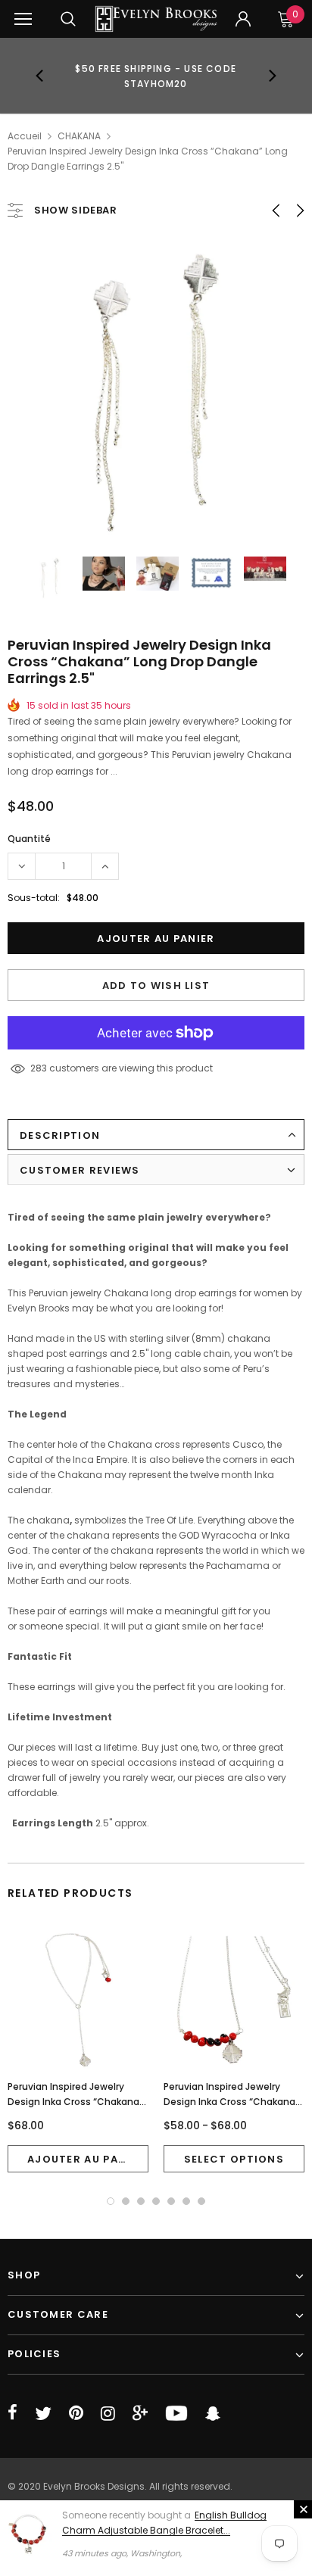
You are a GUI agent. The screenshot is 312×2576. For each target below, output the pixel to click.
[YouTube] (176, 2413)
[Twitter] (43, 2413)
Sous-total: (34, 898)
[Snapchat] (213, 2413)
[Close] (303, 2509)
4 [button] (156, 2201)
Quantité (29, 839)
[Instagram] (108, 2413)
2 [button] (126, 2201)
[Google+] (140, 2413)
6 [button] (186, 2201)
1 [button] (111, 2201)
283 (39, 1068)
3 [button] (141, 2201)
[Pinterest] (76, 2413)
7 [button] (201, 2201)
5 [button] (171, 2201)
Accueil (25, 136)
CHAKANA (79, 136)
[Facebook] (12, 2413)
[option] (156, 76)
